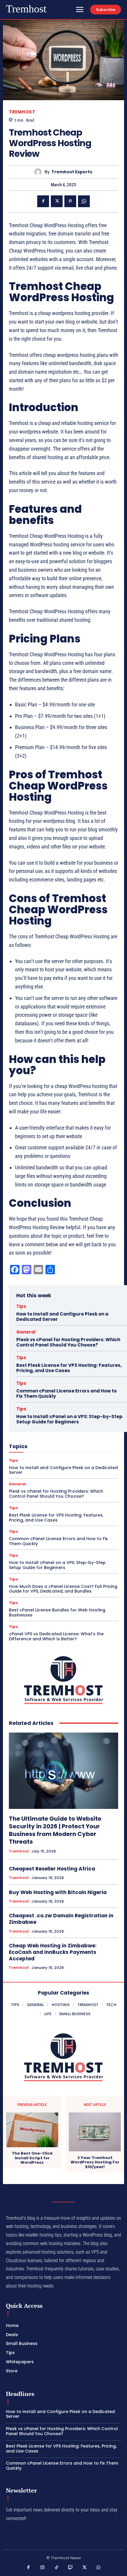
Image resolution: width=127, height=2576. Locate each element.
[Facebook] (43, 201)
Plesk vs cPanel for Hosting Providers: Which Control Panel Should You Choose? (68, 1342)
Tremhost (22, 112)
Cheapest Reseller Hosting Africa (52, 1869)
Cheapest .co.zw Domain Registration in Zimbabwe (61, 1919)
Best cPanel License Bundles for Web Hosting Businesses (57, 1612)
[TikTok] (57, 2568)
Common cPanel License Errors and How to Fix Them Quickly (66, 1394)
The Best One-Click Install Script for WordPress (32, 2158)
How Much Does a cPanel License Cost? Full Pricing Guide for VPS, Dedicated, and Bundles (63, 1589)
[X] (57, 201)
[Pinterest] (70, 201)
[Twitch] (71, 2568)
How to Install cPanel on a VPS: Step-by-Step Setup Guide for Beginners (69, 1419)
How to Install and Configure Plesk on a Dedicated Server (62, 1317)
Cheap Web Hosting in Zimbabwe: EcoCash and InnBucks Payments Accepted (53, 1952)
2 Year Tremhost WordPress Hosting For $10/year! (95, 2162)
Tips (21, 1306)
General (26, 1332)
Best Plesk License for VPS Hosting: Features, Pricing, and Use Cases (69, 1368)
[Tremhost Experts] (39, 172)
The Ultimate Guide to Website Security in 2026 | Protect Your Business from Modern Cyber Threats (55, 1830)
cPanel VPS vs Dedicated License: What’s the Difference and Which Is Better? (56, 1636)
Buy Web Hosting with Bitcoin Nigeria (58, 1892)
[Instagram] (43, 2568)
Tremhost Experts (72, 172)
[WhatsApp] (84, 201)
